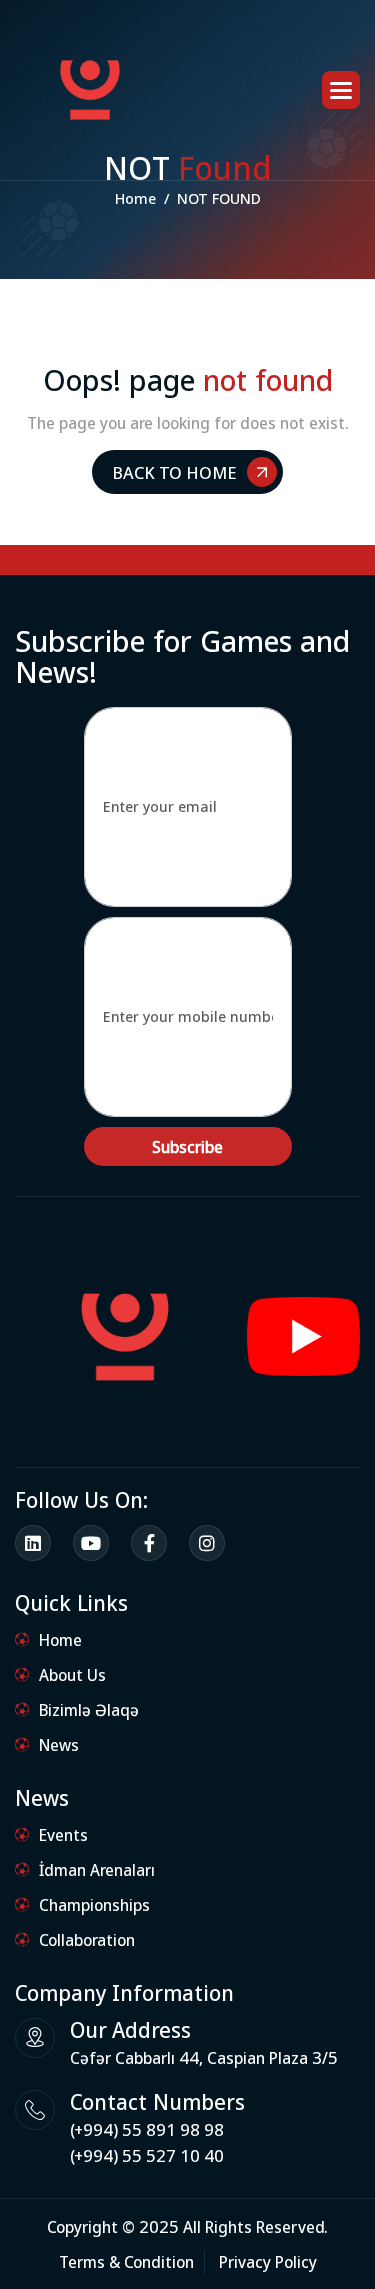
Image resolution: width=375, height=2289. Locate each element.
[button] (341, 90)
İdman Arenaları (97, 1869)
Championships (94, 1904)
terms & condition (126, 2261)
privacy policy (268, 2261)
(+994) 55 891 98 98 (147, 2129)
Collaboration (87, 1939)
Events (63, 1834)
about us (72, 1674)
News (59, 1744)
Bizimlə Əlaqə (89, 1709)
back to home (174, 471)
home (135, 198)
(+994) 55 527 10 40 (147, 2155)
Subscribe (187, 1146)
